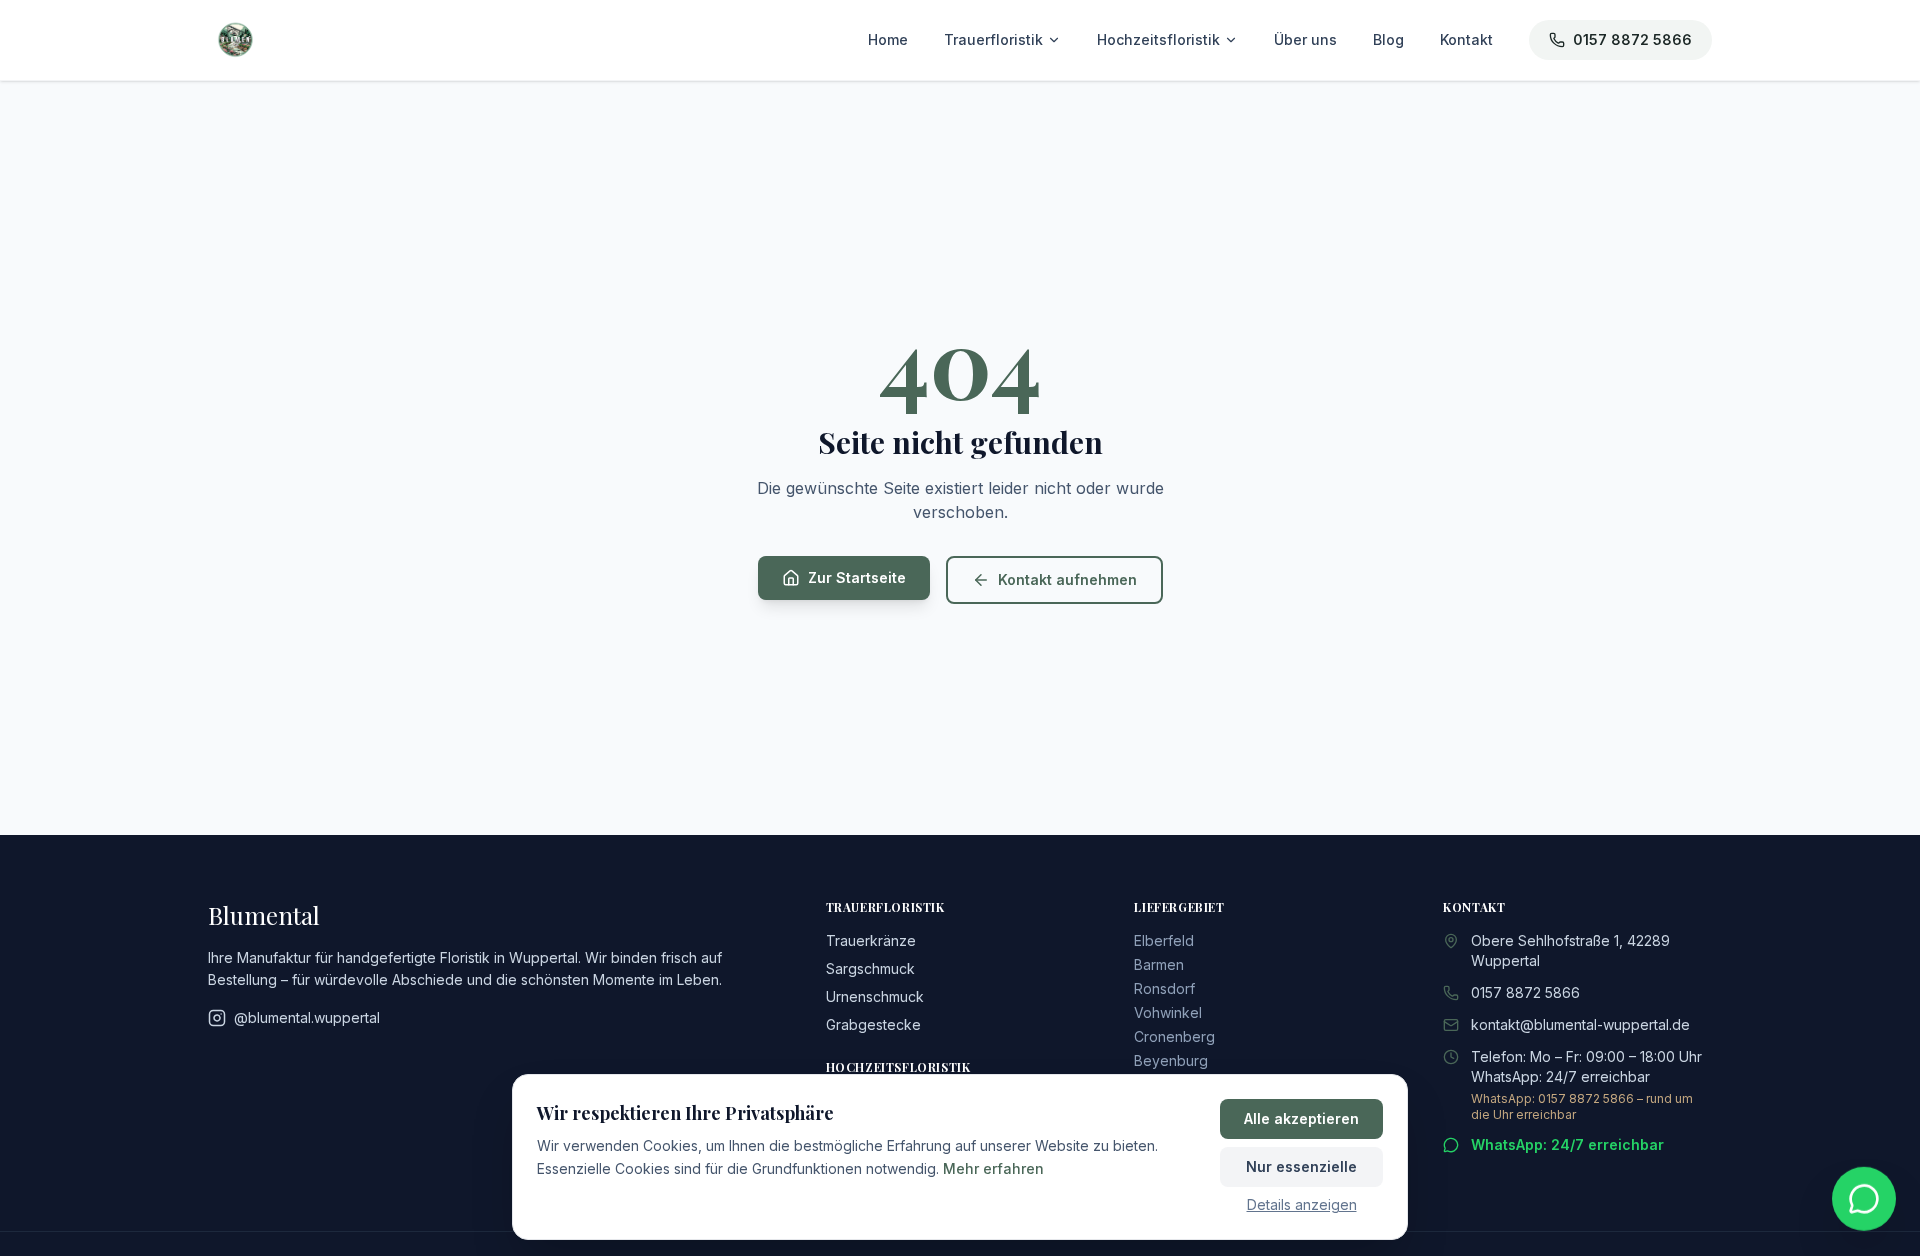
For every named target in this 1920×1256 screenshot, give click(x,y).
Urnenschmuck (875, 996)
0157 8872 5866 (1632, 39)
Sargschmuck (870, 968)
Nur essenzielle (1301, 1166)
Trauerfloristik (993, 39)
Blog (1388, 39)
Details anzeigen (1302, 1204)
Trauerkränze (871, 940)
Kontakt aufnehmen (1067, 579)
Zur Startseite (857, 577)
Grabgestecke (873, 1024)
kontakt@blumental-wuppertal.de (1580, 1024)
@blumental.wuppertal (307, 1017)
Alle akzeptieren (1301, 1118)
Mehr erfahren (993, 1168)
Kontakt (1466, 39)
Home (888, 39)
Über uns (1305, 39)
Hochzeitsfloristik (1158, 39)
